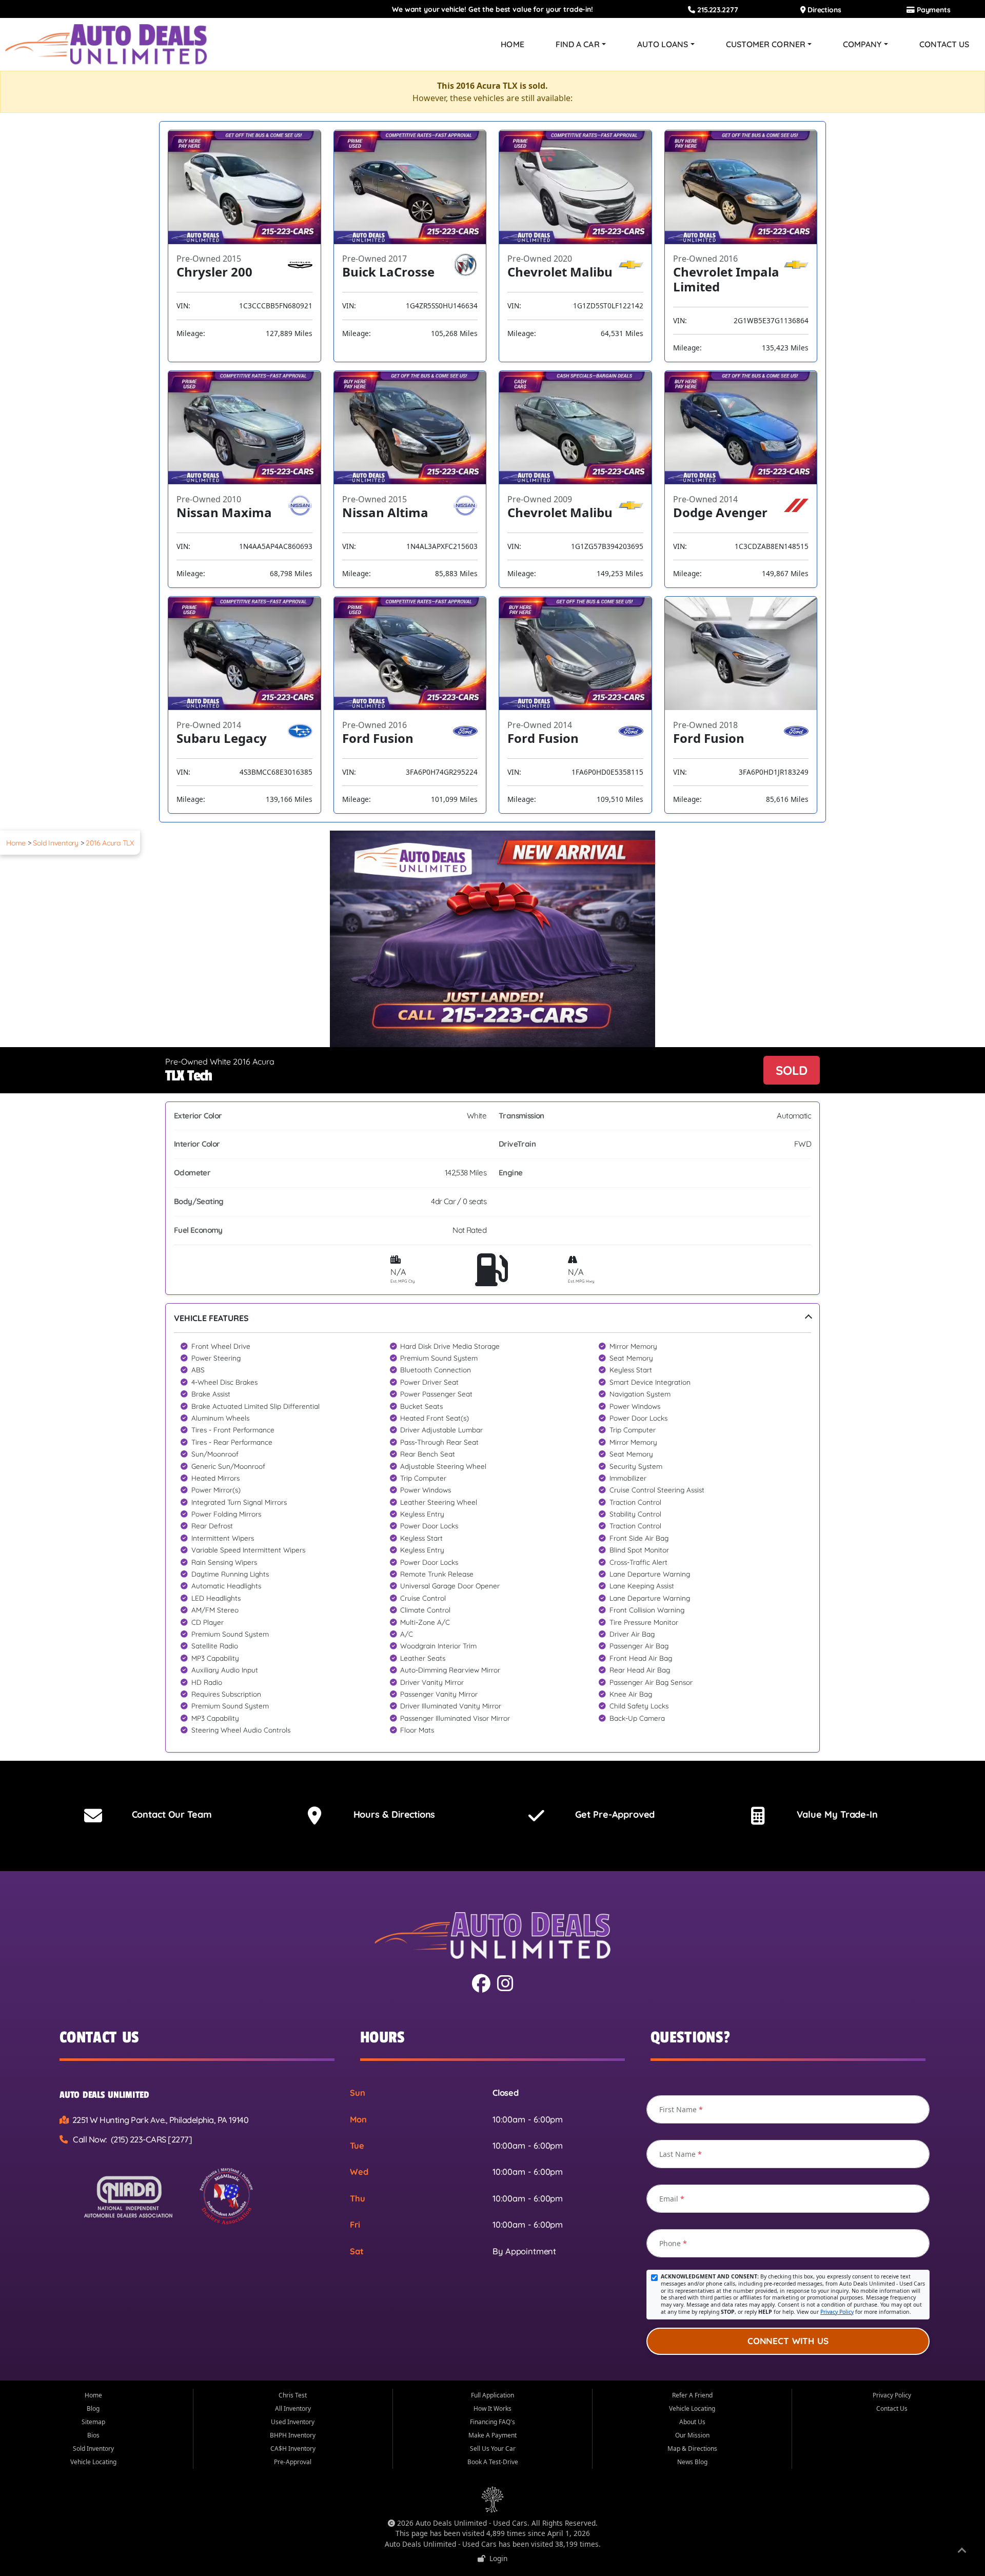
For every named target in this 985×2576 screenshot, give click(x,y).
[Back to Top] (962, 2552)
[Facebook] (482, 1987)
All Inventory (293, 2408)
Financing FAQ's (493, 2422)
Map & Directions (692, 2449)
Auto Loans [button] (663, 44)
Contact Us (944, 44)
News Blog (692, 2462)
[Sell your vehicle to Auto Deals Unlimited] (758, 1816)
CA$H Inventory (293, 2449)
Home (512, 44)
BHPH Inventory (293, 2435)
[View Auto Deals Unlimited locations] (315, 1816)
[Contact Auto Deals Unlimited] (93, 1816)
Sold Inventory (56, 843)
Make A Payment (493, 2435)
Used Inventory (293, 2422)
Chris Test (293, 2395)
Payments (933, 9)
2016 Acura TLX (110, 843)
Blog (93, 2408)
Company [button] (862, 44)
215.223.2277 (716, 9)
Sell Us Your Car (493, 2449)
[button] (493, 1528)
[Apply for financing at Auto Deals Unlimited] (536, 1816)
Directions (823, 9)
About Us (692, 2422)
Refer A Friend (692, 2395)
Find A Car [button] (578, 44)
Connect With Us (788, 2341)
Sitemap (93, 2422)
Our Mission (692, 2435)
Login (496, 2558)
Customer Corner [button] (766, 44)
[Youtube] (506, 1987)
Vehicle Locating (93, 2462)
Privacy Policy (837, 2312)
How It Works (493, 2408)
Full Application (493, 2395)
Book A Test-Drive (493, 2462)
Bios (93, 2435)
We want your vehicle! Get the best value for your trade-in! (493, 9)
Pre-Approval (293, 2462)
